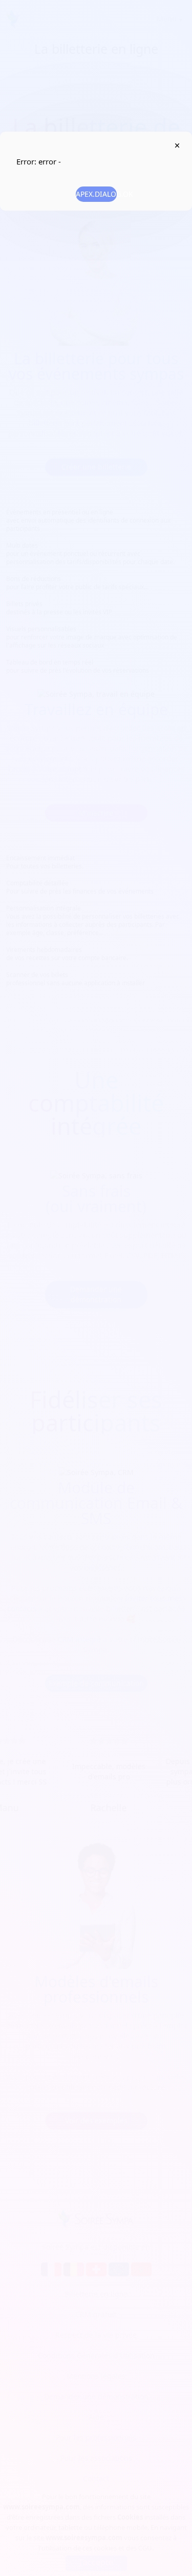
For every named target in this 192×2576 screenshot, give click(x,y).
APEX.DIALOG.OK (96, 194)
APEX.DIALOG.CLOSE (177, 146)
